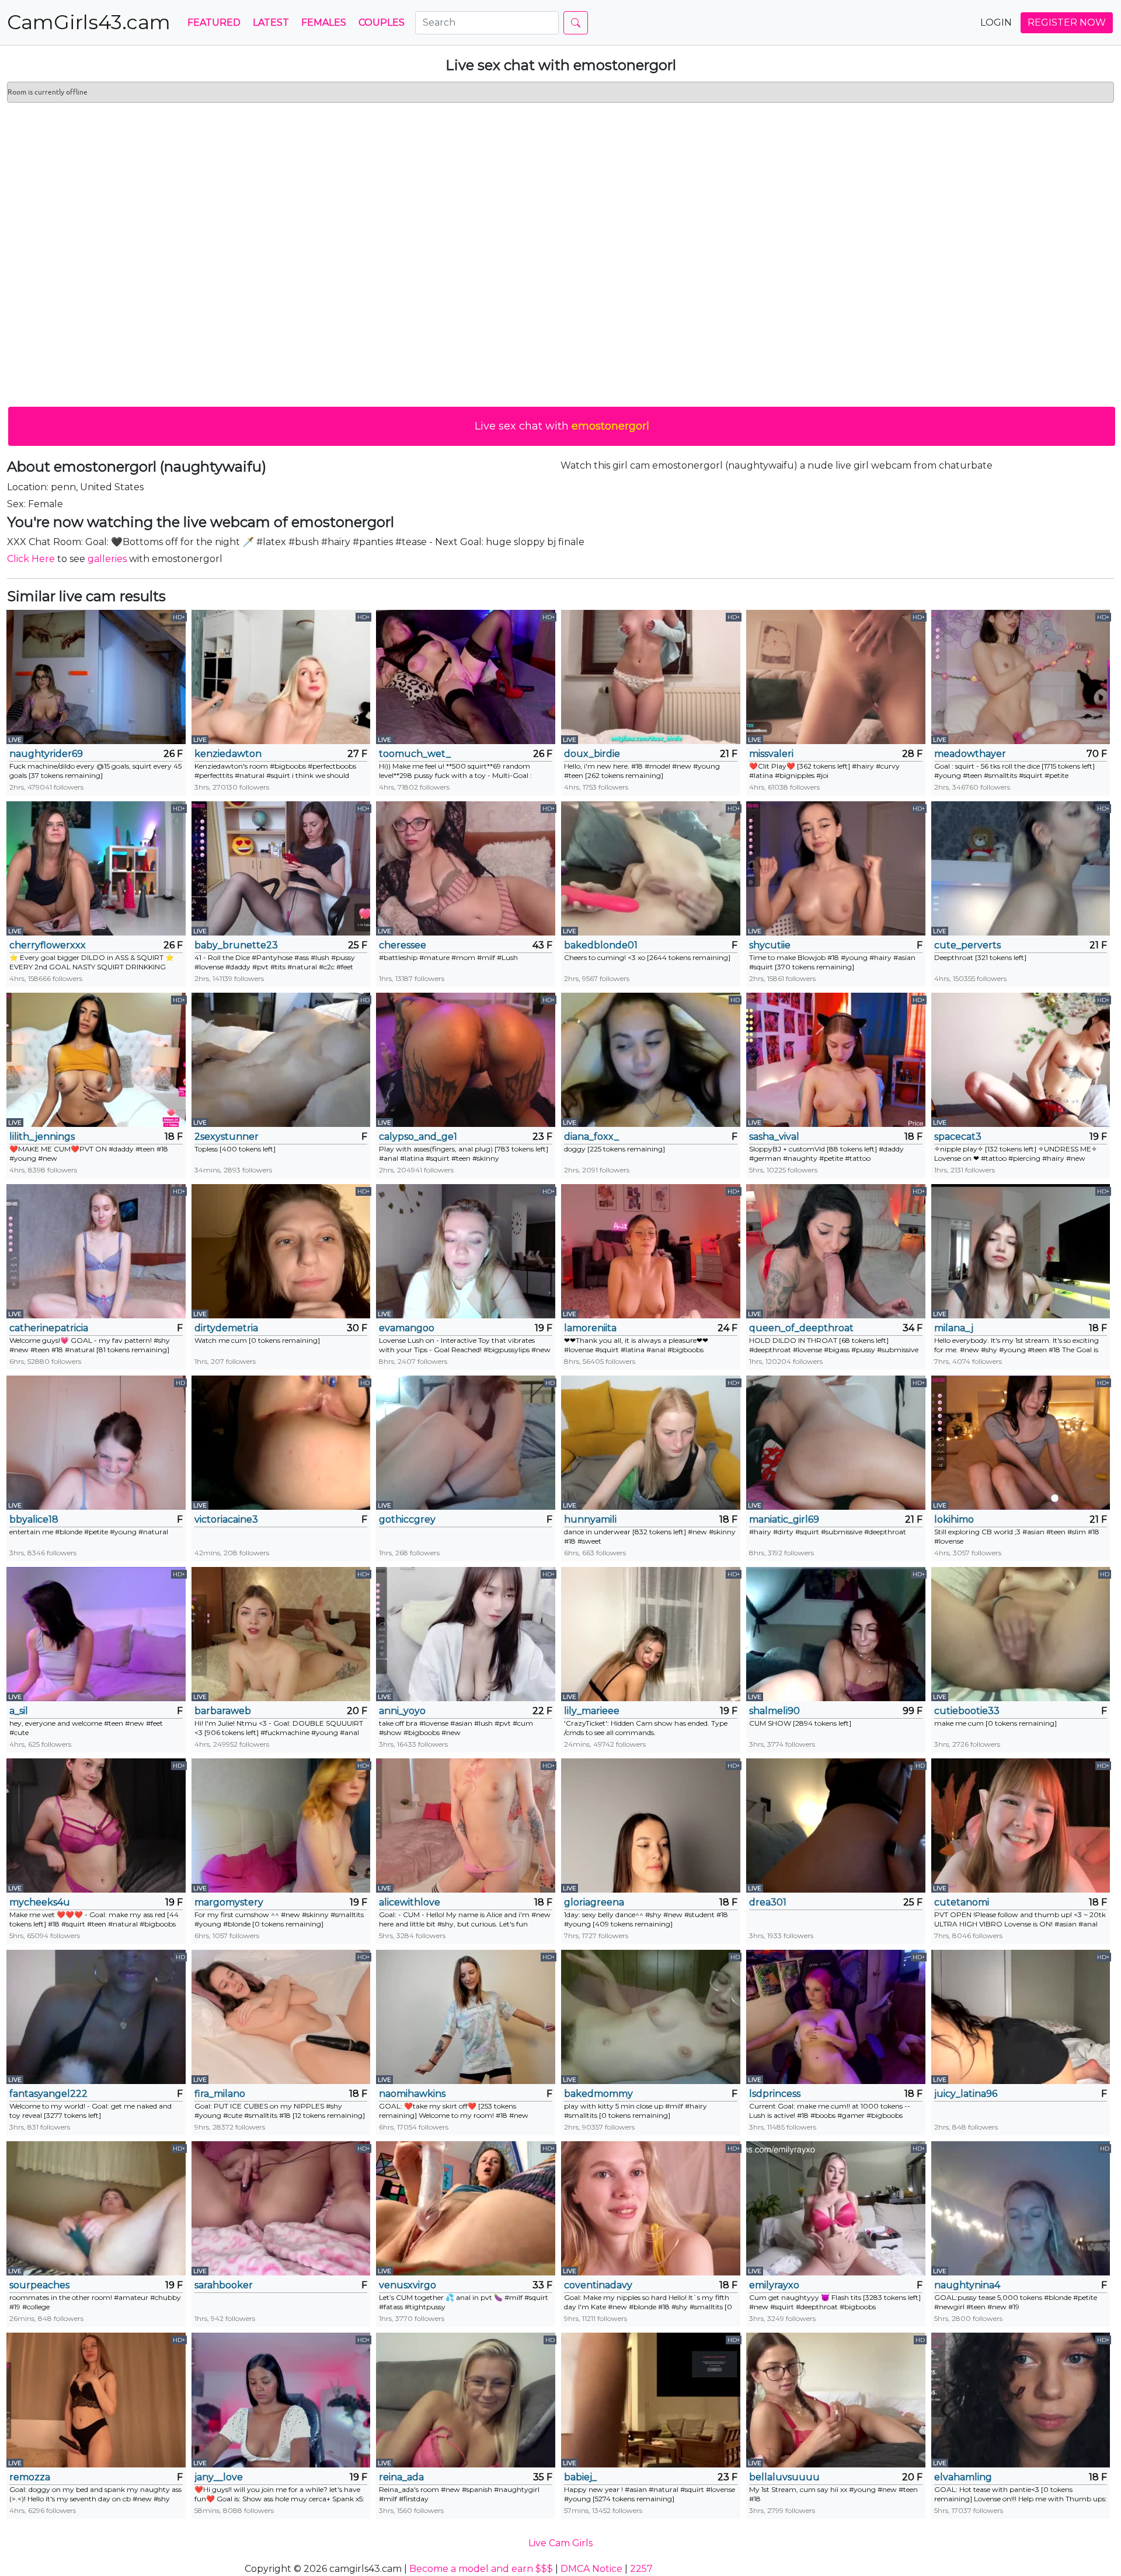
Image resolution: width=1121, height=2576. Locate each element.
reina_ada (401, 2477)
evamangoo (407, 1328)
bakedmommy (598, 2094)
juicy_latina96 (966, 2094)
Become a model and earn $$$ (481, 2569)
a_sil (19, 1711)
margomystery (229, 1902)
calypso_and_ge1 (418, 1137)
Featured (214, 22)
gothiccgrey (407, 1519)
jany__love (219, 2477)
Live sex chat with (562, 426)
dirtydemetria (226, 1328)
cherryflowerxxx (48, 945)
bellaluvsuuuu (784, 2477)
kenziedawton (228, 754)
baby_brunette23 (236, 945)
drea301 (768, 1902)
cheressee (403, 945)
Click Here (31, 559)
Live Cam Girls (560, 2543)
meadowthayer (970, 754)
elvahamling (963, 2477)
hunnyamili (590, 1519)
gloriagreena (594, 1902)
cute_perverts (967, 945)
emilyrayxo (774, 2285)
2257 (641, 2569)
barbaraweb (223, 1711)
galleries (107, 559)
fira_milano (220, 2094)
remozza (30, 2477)
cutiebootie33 (967, 1711)
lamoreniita (590, 1328)
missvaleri (771, 754)
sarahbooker (224, 2285)
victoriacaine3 (226, 1519)
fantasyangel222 (48, 2094)
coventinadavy (598, 2285)
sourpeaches (39, 2285)
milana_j (954, 1328)
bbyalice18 (34, 1519)
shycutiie (770, 945)
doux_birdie (592, 754)
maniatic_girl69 (784, 1519)
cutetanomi (962, 1902)
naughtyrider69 (46, 754)
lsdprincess (775, 2094)
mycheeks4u (40, 1902)
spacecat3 (958, 1137)
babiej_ (580, 2477)
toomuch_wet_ (415, 754)
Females (324, 22)
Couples (382, 22)
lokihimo (954, 1519)
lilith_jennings (42, 1137)
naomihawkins (412, 2094)
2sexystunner (227, 1137)
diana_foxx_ (591, 1137)
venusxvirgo (408, 2285)
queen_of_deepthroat (801, 1328)
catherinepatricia (49, 1328)
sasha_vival (774, 1137)
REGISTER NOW (1067, 22)
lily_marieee (592, 1711)
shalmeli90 (774, 1711)
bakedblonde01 (601, 945)
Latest (271, 22)
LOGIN (996, 22)
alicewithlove (410, 1902)
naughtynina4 (967, 2285)
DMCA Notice (591, 2569)
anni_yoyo (402, 1711)
